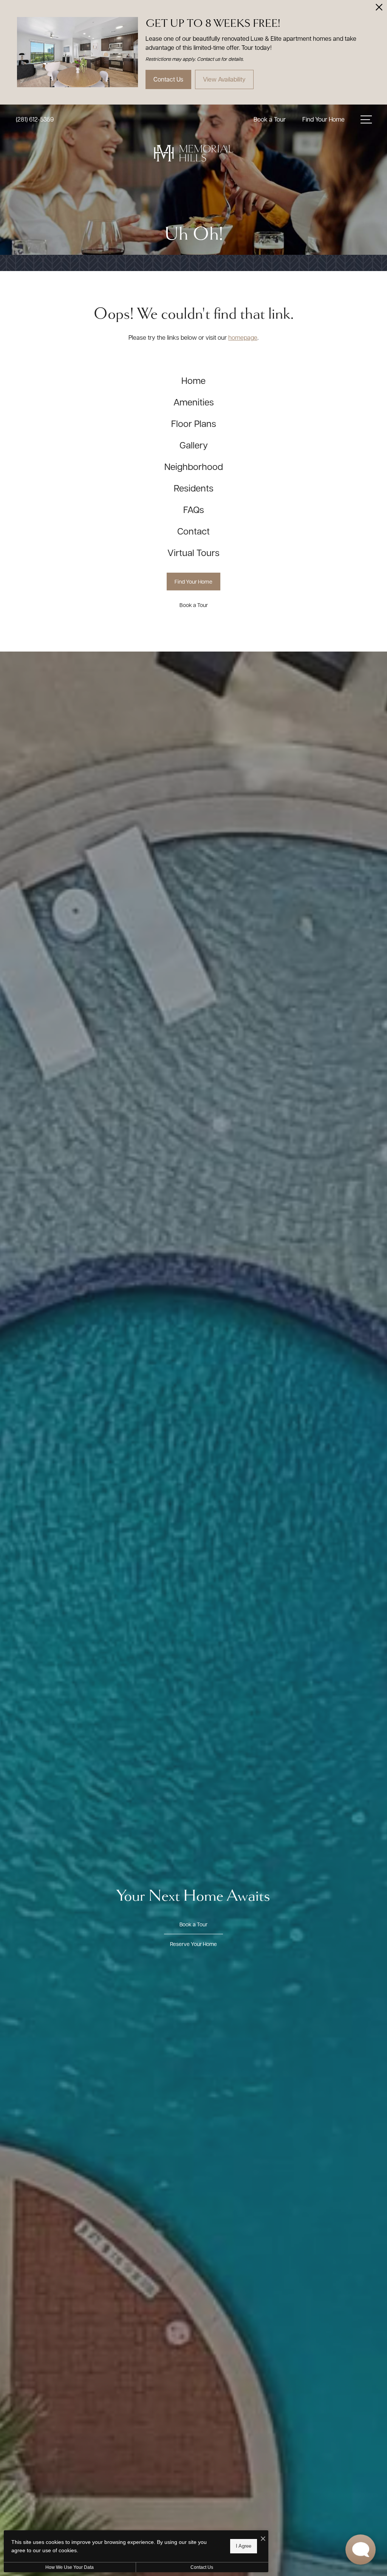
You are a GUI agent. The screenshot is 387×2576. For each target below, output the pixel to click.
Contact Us (202, 2567)
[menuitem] (194, 380)
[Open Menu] (366, 119)
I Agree (244, 2546)
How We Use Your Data (70, 2567)
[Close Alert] (379, 9)
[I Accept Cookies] (263, 2539)
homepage (243, 337)
